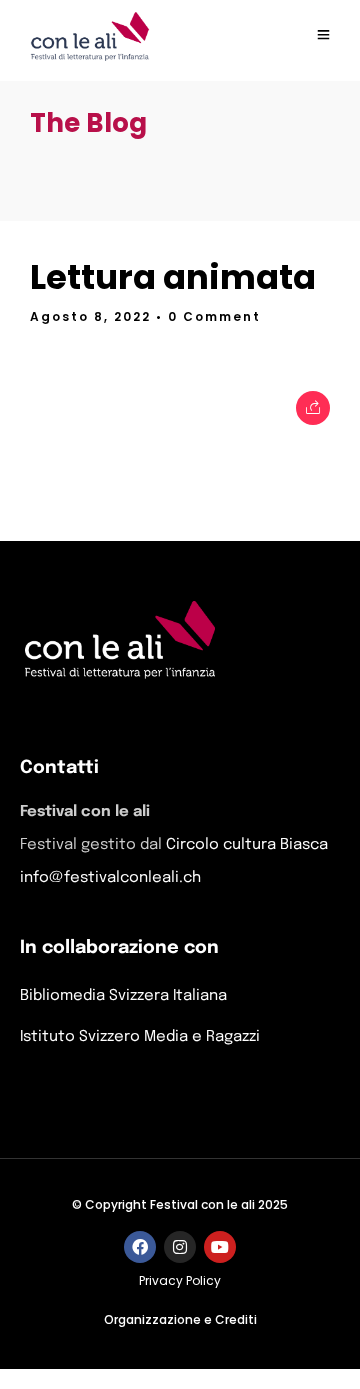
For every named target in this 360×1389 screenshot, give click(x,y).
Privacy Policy (180, 1280)
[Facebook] (140, 1247)
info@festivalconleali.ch (110, 878)
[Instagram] (180, 1247)
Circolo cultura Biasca (247, 845)
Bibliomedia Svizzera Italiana (123, 996)
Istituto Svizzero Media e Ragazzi (140, 1037)
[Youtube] (220, 1247)
